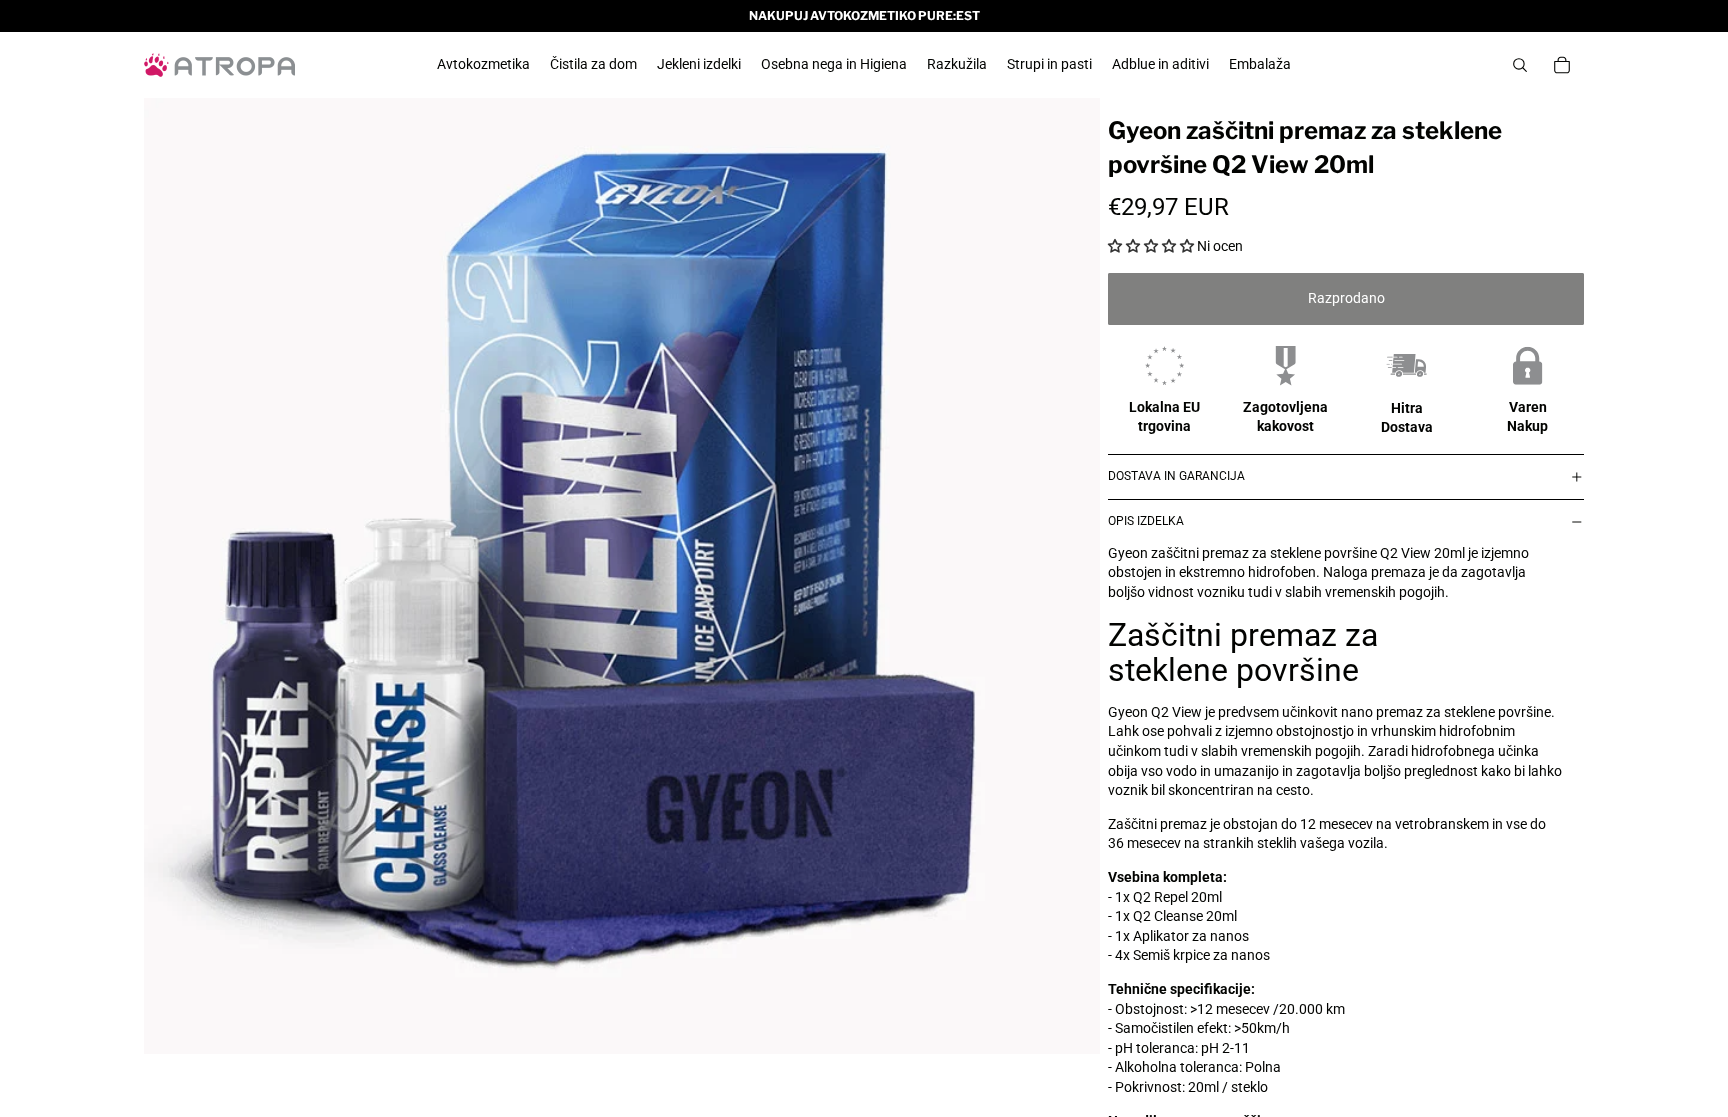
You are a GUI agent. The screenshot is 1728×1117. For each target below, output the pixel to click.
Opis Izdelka (1146, 521)
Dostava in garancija (1176, 476)
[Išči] (1520, 65)
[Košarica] (1562, 65)
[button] (1151, 246)
